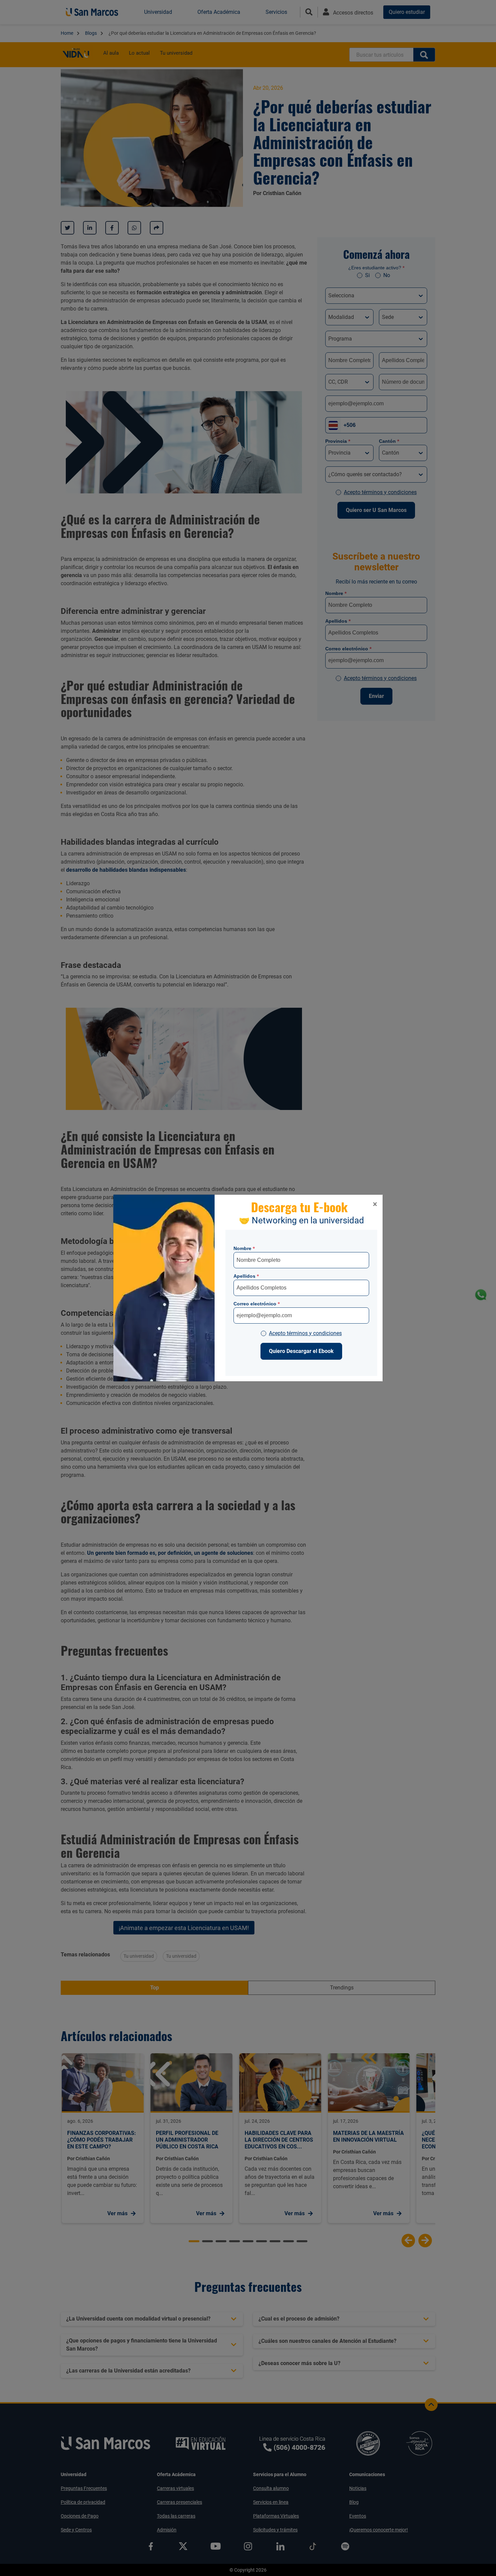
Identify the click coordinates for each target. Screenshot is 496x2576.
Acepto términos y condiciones (305, 1333)
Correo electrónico (257, 1304)
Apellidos (246, 1276)
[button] (375, 1204)
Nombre (244, 1248)
